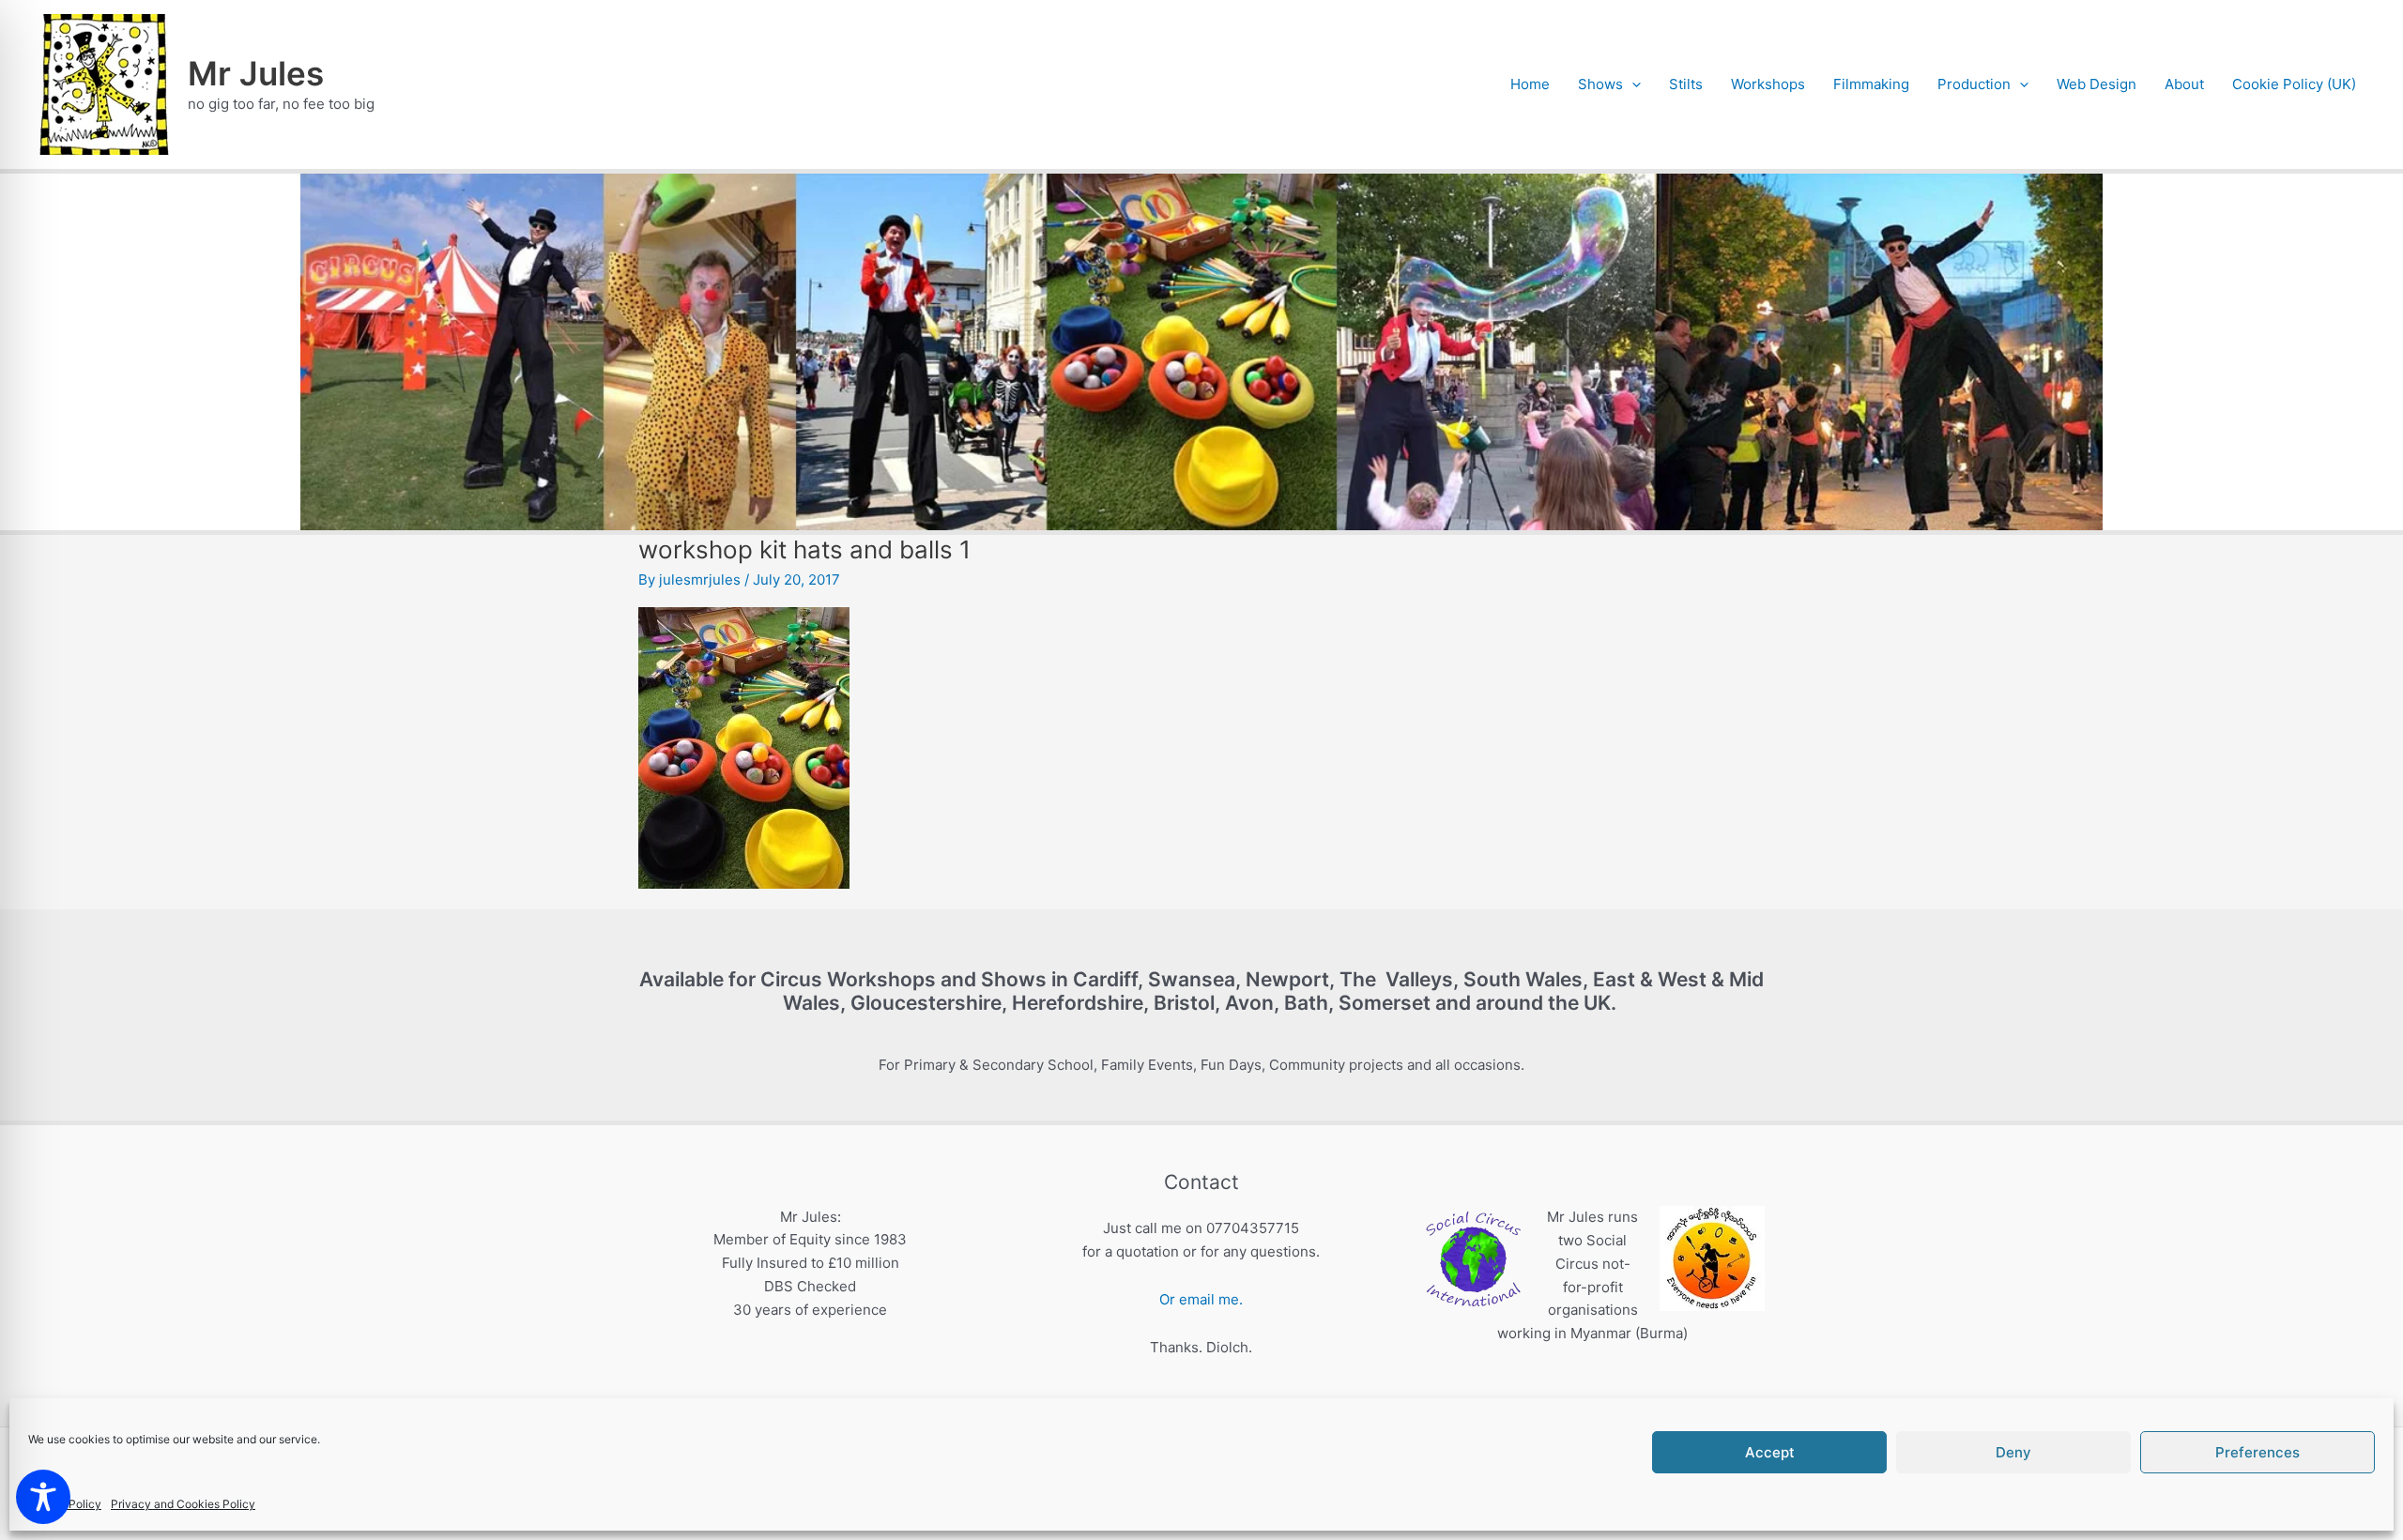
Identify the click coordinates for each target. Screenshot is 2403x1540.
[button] (1632, 84)
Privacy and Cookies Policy (183, 1504)
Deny (2013, 1452)
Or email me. (1201, 1299)
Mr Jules (256, 73)
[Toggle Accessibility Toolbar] (43, 1497)
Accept (1770, 1452)
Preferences (2258, 1452)
